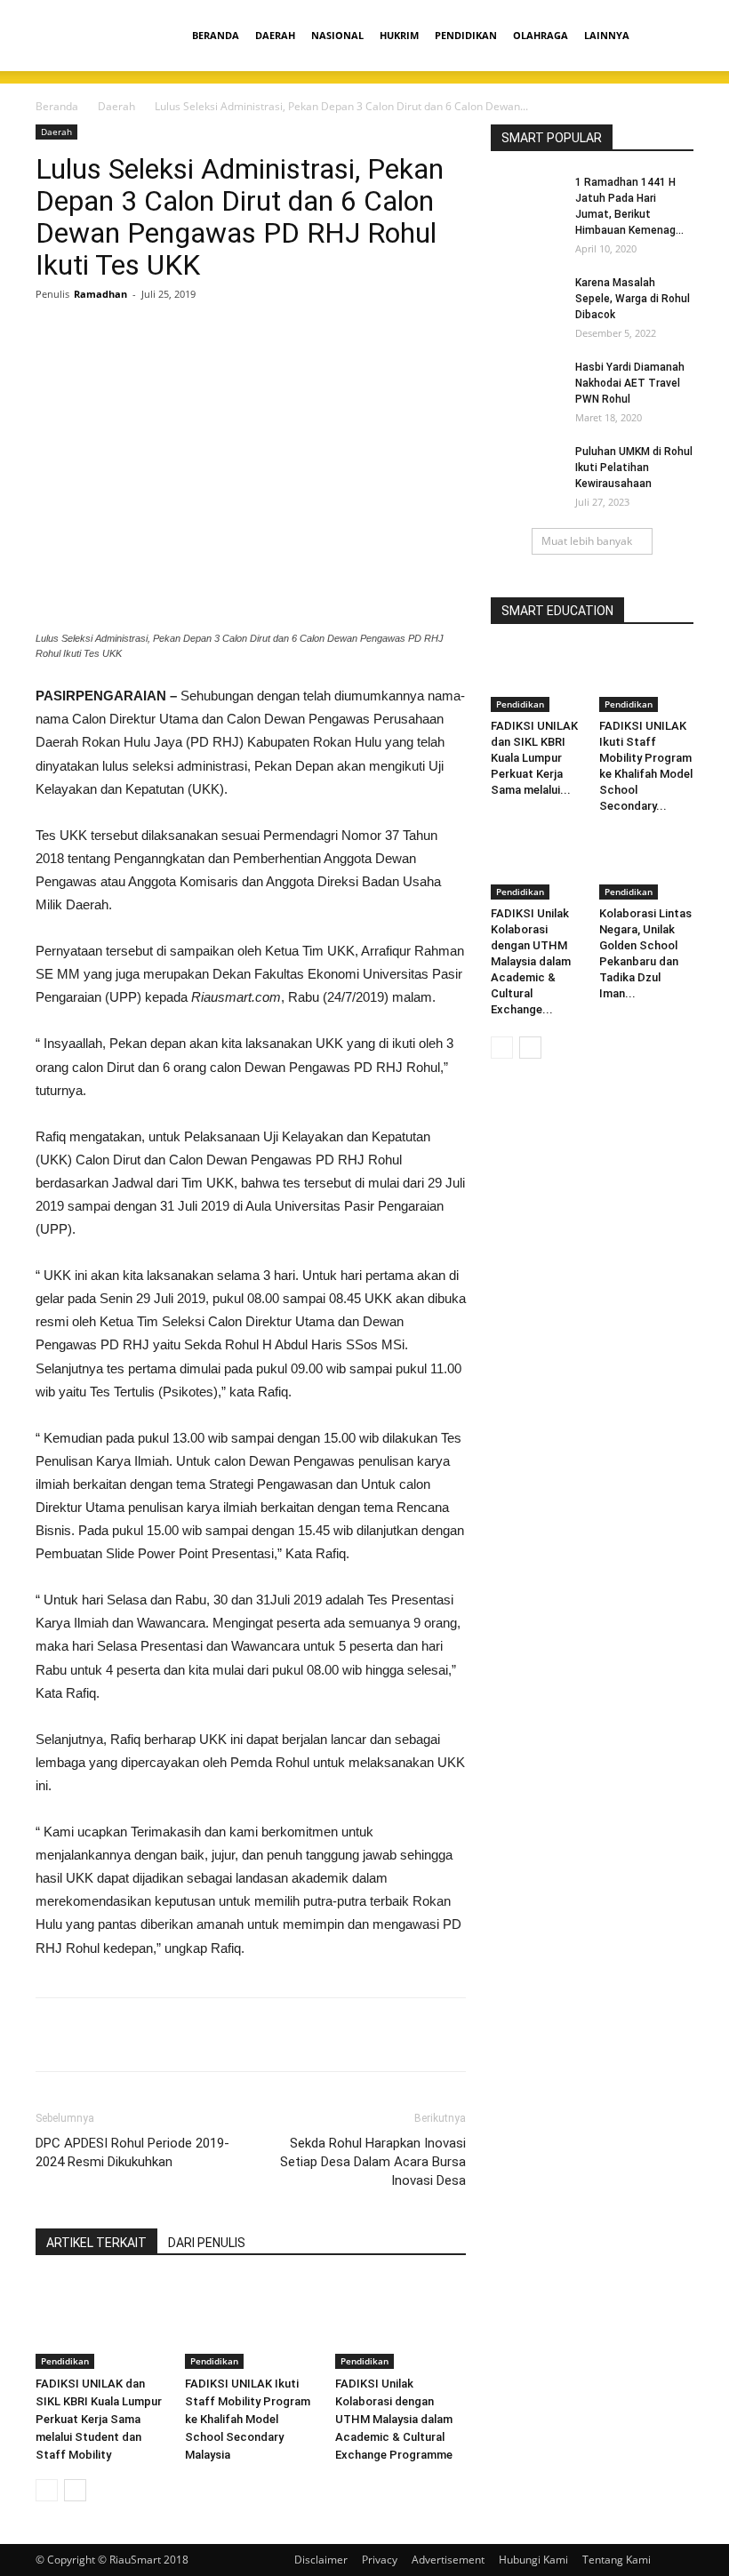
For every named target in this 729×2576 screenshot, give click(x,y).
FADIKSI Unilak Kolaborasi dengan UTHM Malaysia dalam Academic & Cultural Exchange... (531, 961)
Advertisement (448, 2560)
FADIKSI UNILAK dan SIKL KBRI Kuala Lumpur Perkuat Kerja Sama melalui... (534, 758)
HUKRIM (399, 35)
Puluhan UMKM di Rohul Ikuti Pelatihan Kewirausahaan (634, 468)
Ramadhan (100, 294)
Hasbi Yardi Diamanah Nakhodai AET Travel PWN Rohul (630, 383)
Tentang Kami (617, 2560)
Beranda (57, 106)
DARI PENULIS (207, 2243)
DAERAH (275, 35)
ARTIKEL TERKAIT (96, 2243)
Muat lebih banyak (587, 541)
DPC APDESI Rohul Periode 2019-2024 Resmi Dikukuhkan (132, 2152)
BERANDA (216, 35)
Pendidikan (65, 2361)
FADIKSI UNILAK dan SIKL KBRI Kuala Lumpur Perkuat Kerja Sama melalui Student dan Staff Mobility (99, 2419)
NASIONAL (337, 35)
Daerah (116, 106)
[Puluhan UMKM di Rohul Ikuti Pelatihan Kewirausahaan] (526, 468)
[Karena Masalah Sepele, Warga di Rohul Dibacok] (526, 300)
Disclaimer (321, 2560)
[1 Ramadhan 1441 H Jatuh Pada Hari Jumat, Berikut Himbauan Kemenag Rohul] (526, 199)
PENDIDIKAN (466, 35)
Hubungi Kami (533, 2560)
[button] (672, 36)
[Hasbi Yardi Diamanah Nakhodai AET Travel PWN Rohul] (526, 384)
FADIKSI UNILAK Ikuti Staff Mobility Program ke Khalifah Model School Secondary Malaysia (248, 2419)
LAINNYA (607, 35)
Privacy (380, 2560)
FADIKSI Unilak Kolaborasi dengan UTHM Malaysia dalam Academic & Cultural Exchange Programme (394, 2419)
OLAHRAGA (541, 35)
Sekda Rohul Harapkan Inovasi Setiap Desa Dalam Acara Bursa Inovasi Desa (373, 2162)
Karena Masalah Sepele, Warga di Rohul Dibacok (633, 299)
